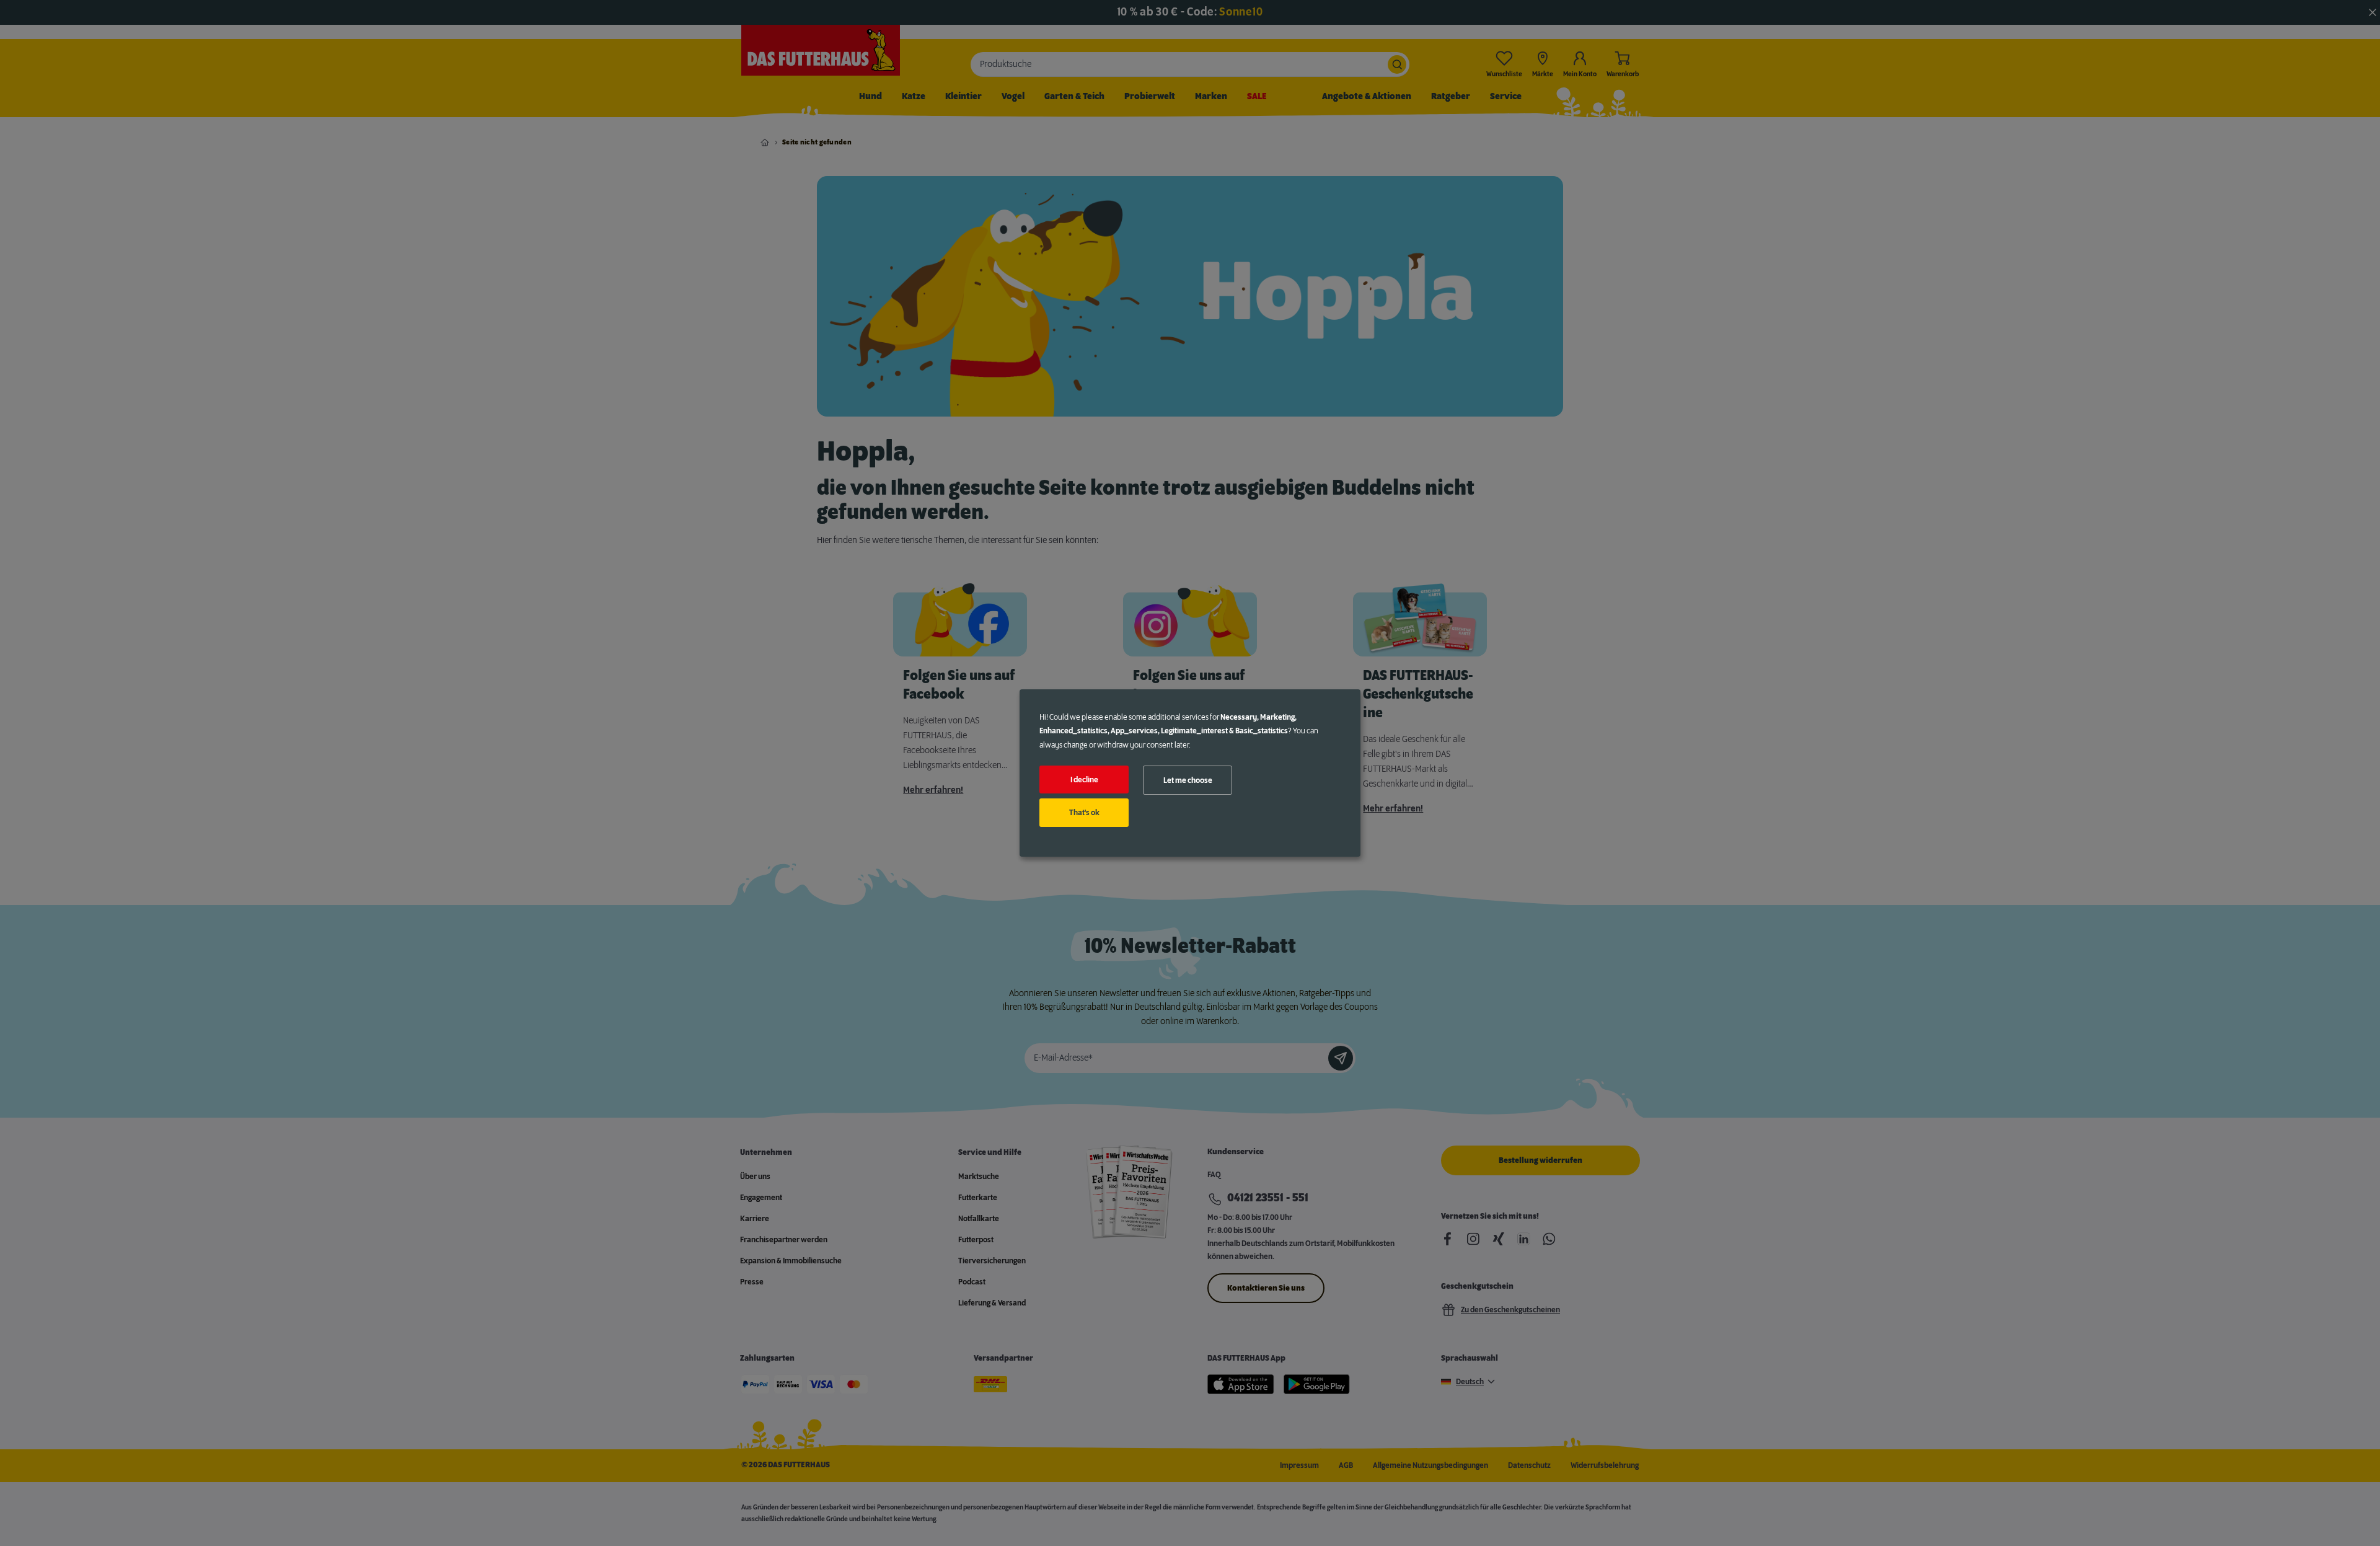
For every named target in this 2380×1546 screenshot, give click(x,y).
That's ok (1084, 813)
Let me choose (1188, 780)
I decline (1084, 780)
